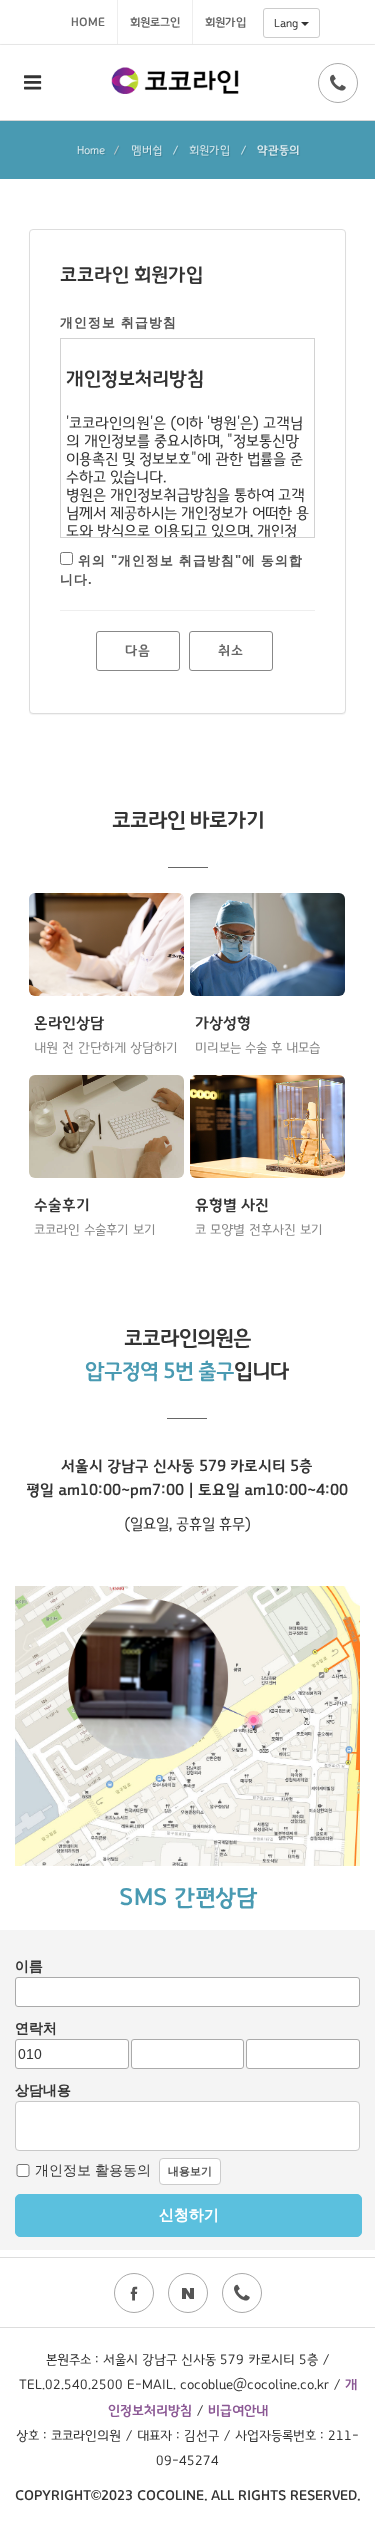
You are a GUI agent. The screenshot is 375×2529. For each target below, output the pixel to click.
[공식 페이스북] (134, 2293)
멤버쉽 (146, 150)
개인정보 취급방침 (118, 322)
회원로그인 (155, 22)
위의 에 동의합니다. (181, 570)
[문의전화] (338, 83)
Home (88, 22)
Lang (287, 23)
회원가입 (225, 22)
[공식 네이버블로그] (188, 2293)
